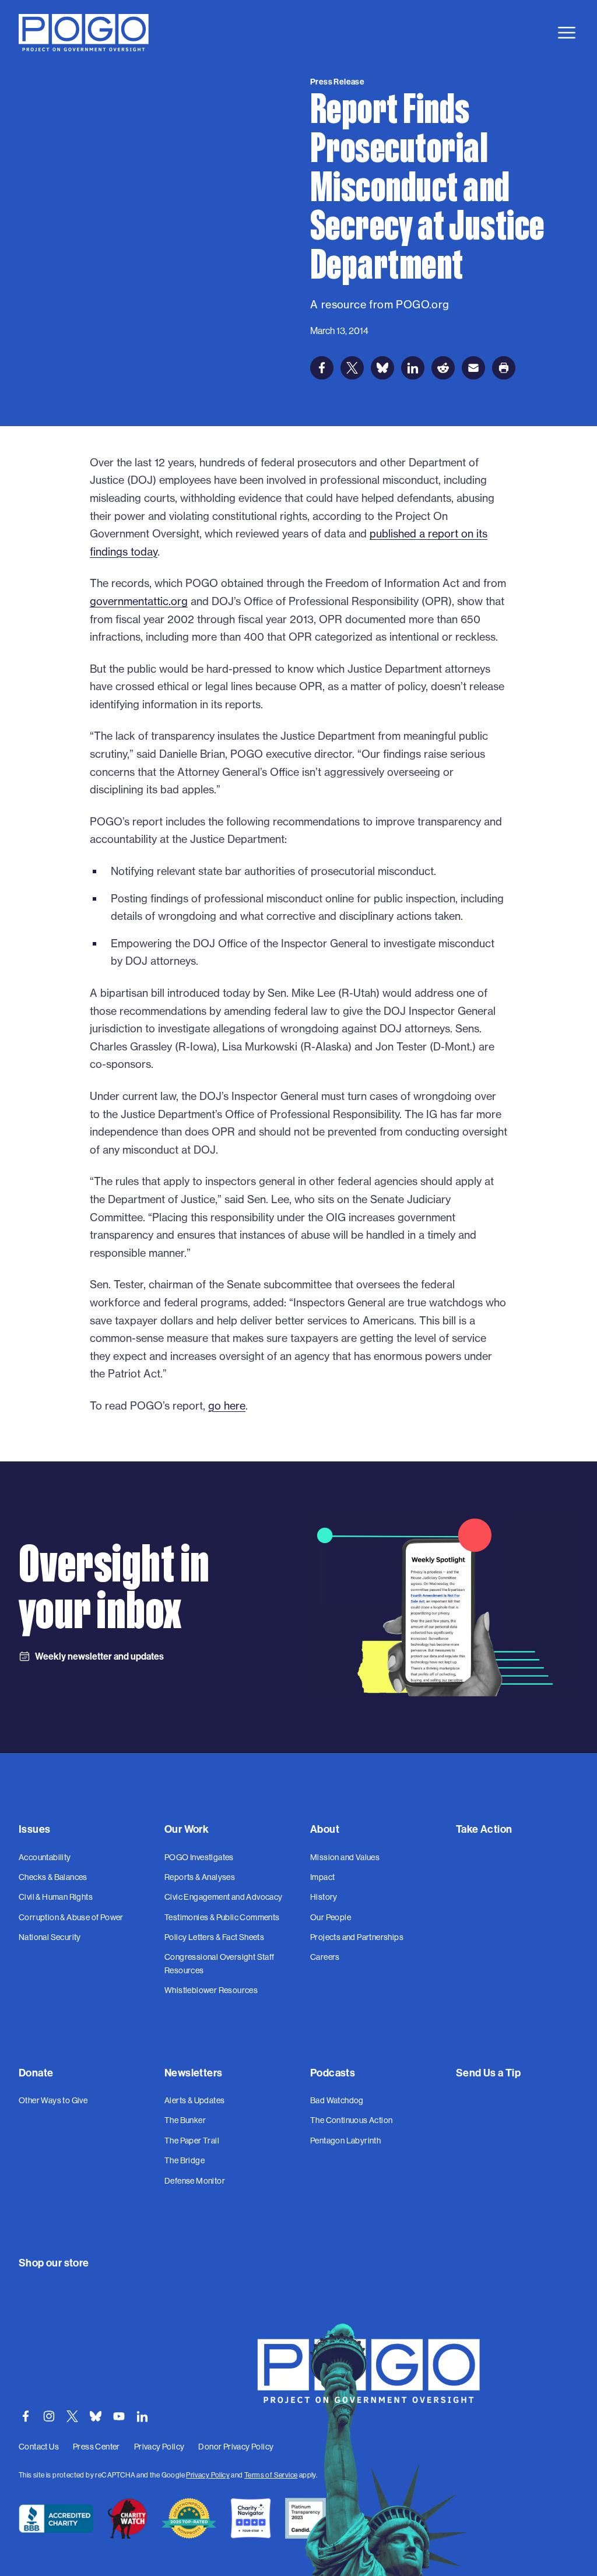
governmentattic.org (139, 601)
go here (227, 1406)
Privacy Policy (208, 2475)
